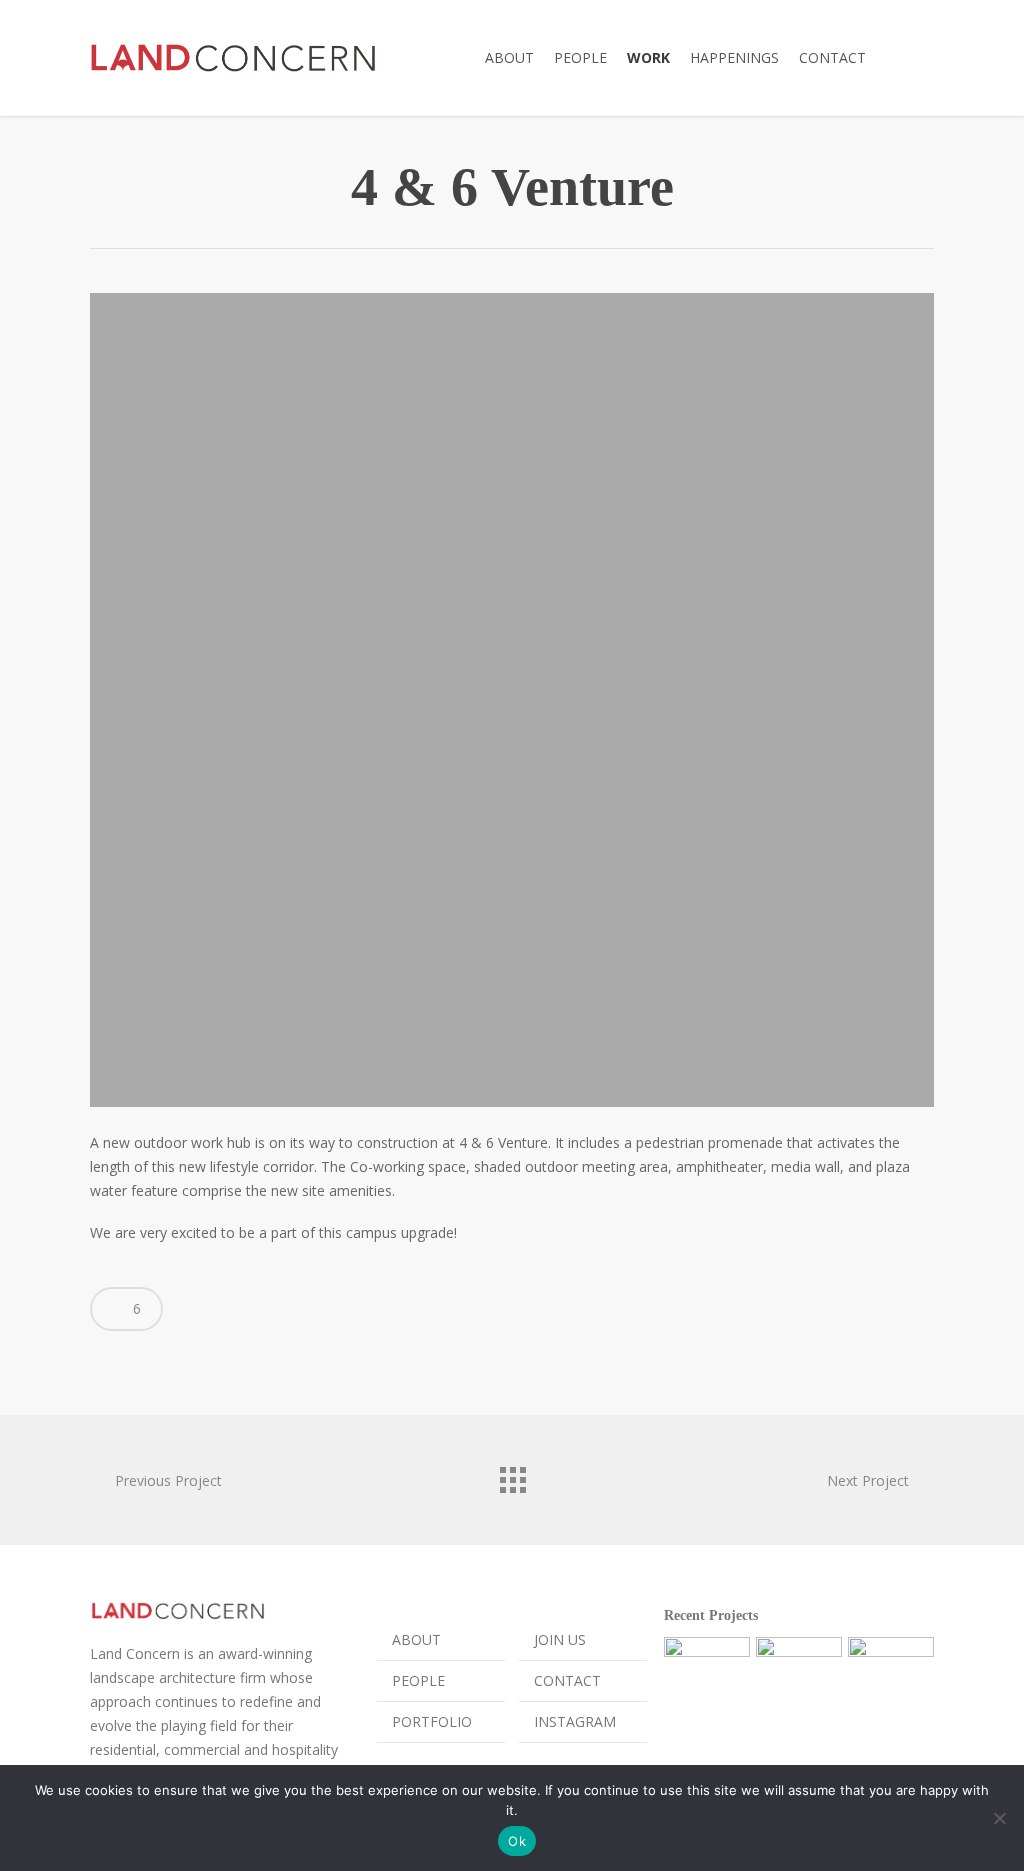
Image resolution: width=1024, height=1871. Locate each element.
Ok (517, 1841)
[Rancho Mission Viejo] (707, 1680)
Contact (567, 1680)
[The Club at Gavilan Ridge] (799, 1680)
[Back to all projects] (512, 1475)
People (418, 1680)
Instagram (575, 1721)
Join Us (560, 1639)
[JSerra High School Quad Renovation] (891, 1680)
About (416, 1639)
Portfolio (432, 1721)
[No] (999, 1818)
